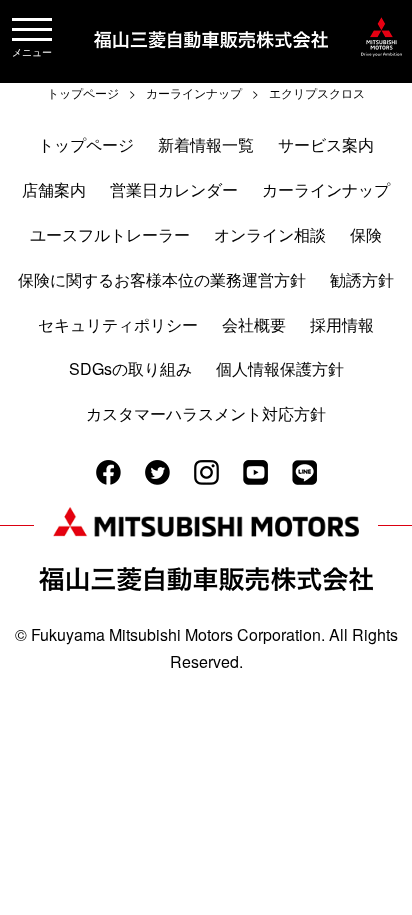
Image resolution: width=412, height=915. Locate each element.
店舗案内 (54, 189)
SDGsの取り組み (130, 368)
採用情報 (342, 324)
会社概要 (254, 324)
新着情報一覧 (206, 144)
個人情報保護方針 (280, 368)
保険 (366, 234)
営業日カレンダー (174, 189)
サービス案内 (326, 144)
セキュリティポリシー (118, 324)
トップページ (86, 144)
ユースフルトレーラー (110, 234)
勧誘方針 (362, 279)
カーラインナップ (326, 189)
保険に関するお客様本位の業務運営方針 (162, 279)
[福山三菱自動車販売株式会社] (381, 56)
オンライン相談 (270, 234)
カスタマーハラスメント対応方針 (206, 413)
